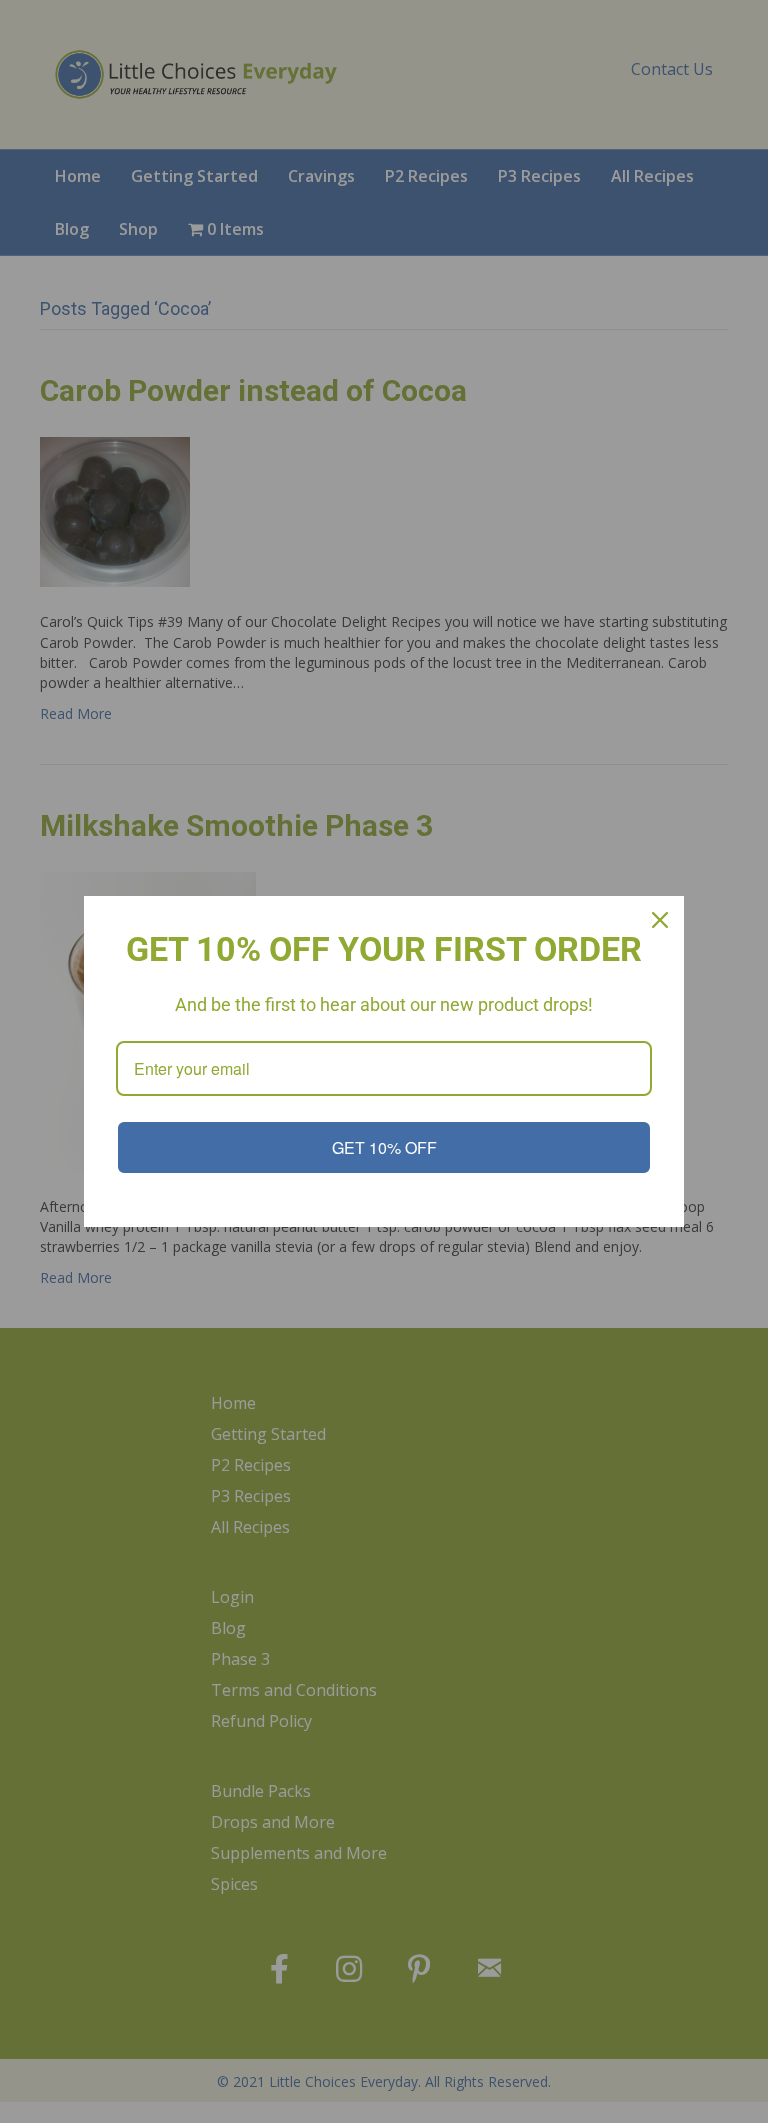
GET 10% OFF (384, 1147)
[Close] (660, 920)
